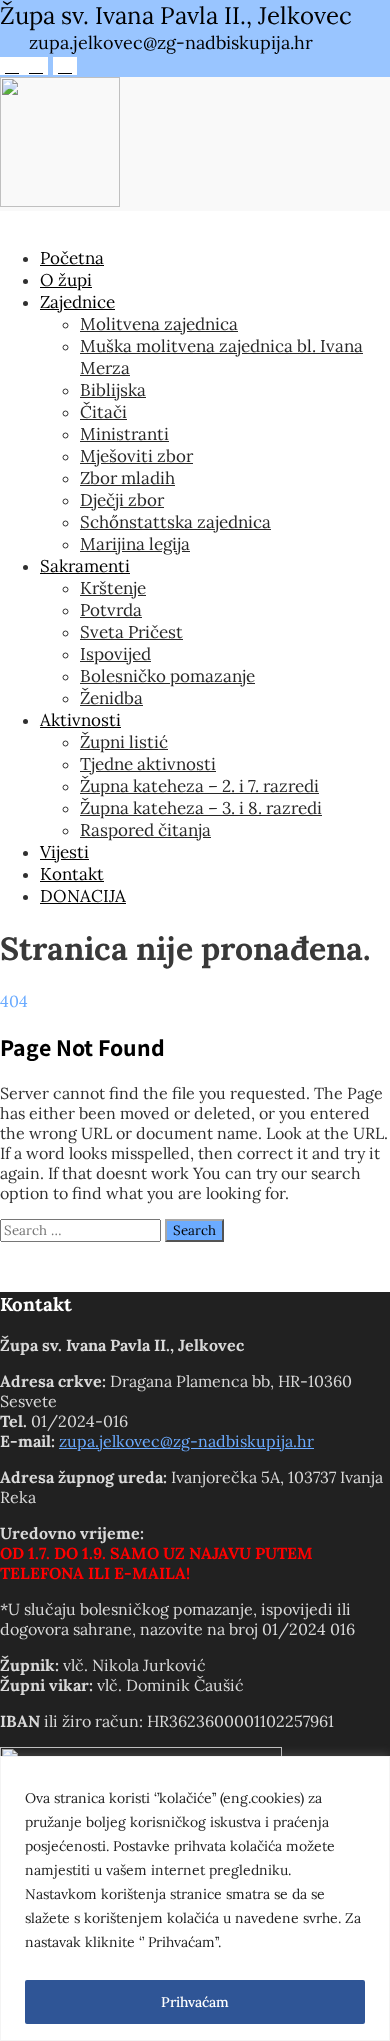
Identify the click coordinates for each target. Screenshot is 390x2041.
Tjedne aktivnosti (148, 764)
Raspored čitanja (145, 830)
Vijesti (64, 852)
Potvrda (111, 610)
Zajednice (77, 302)
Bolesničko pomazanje (167, 676)
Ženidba (111, 698)
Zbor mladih (127, 478)
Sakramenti (85, 566)
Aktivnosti (80, 720)
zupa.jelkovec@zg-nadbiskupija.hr (186, 1441)
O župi (66, 280)
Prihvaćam (195, 2002)
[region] (195, 1898)
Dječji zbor (122, 500)
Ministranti (124, 434)
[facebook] (12, 66)
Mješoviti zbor (136, 456)
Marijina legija (135, 544)
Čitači (103, 412)
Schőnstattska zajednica (175, 522)
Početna (72, 258)
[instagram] (36, 66)
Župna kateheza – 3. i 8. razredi (201, 808)
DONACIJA (83, 896)
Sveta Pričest (131, 632)
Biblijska (113, 390)
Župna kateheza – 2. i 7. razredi (199, 786)
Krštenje (113, 588)
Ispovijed (115, 654)
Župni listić (124, 742)
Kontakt (72, 874)
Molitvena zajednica (159, 324)
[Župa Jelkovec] (60, 201)
